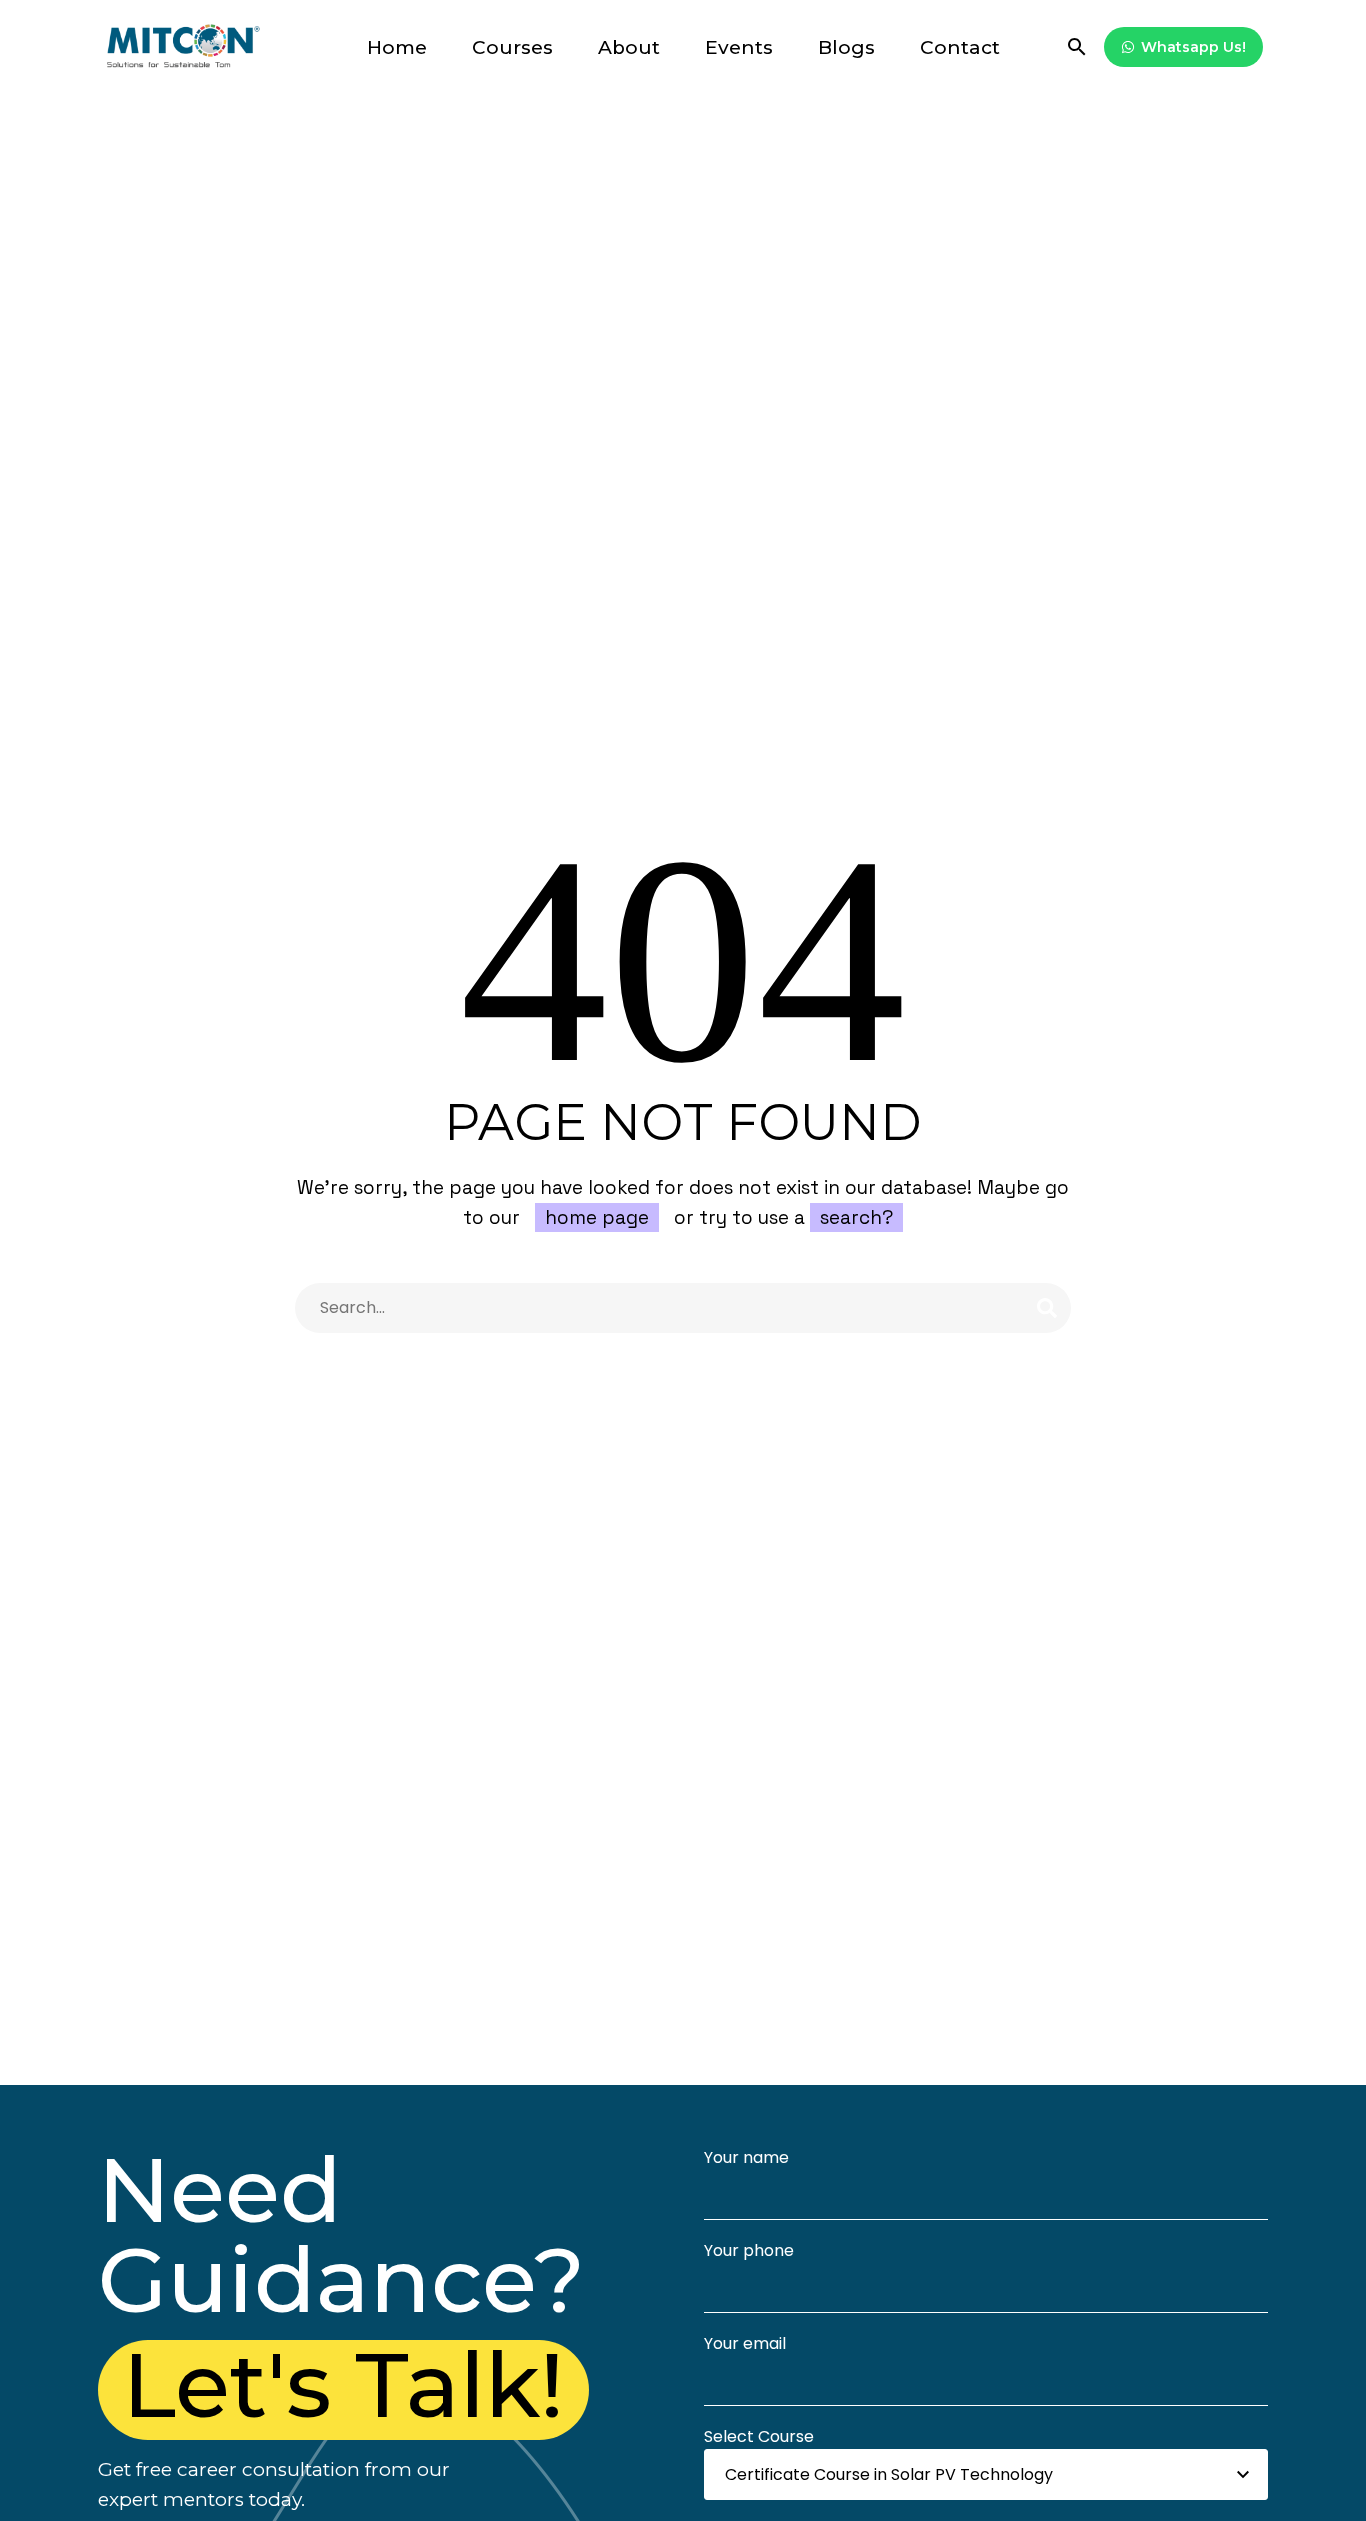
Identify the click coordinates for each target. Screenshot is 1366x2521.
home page (597, 1217)
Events (739, 47)
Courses (512, 47)
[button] (1077, 47)
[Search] (1047, 1308)
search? (856, 1217)
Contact (960, 47)
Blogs (846, 47)
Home (397, 47)
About (629, 47)
